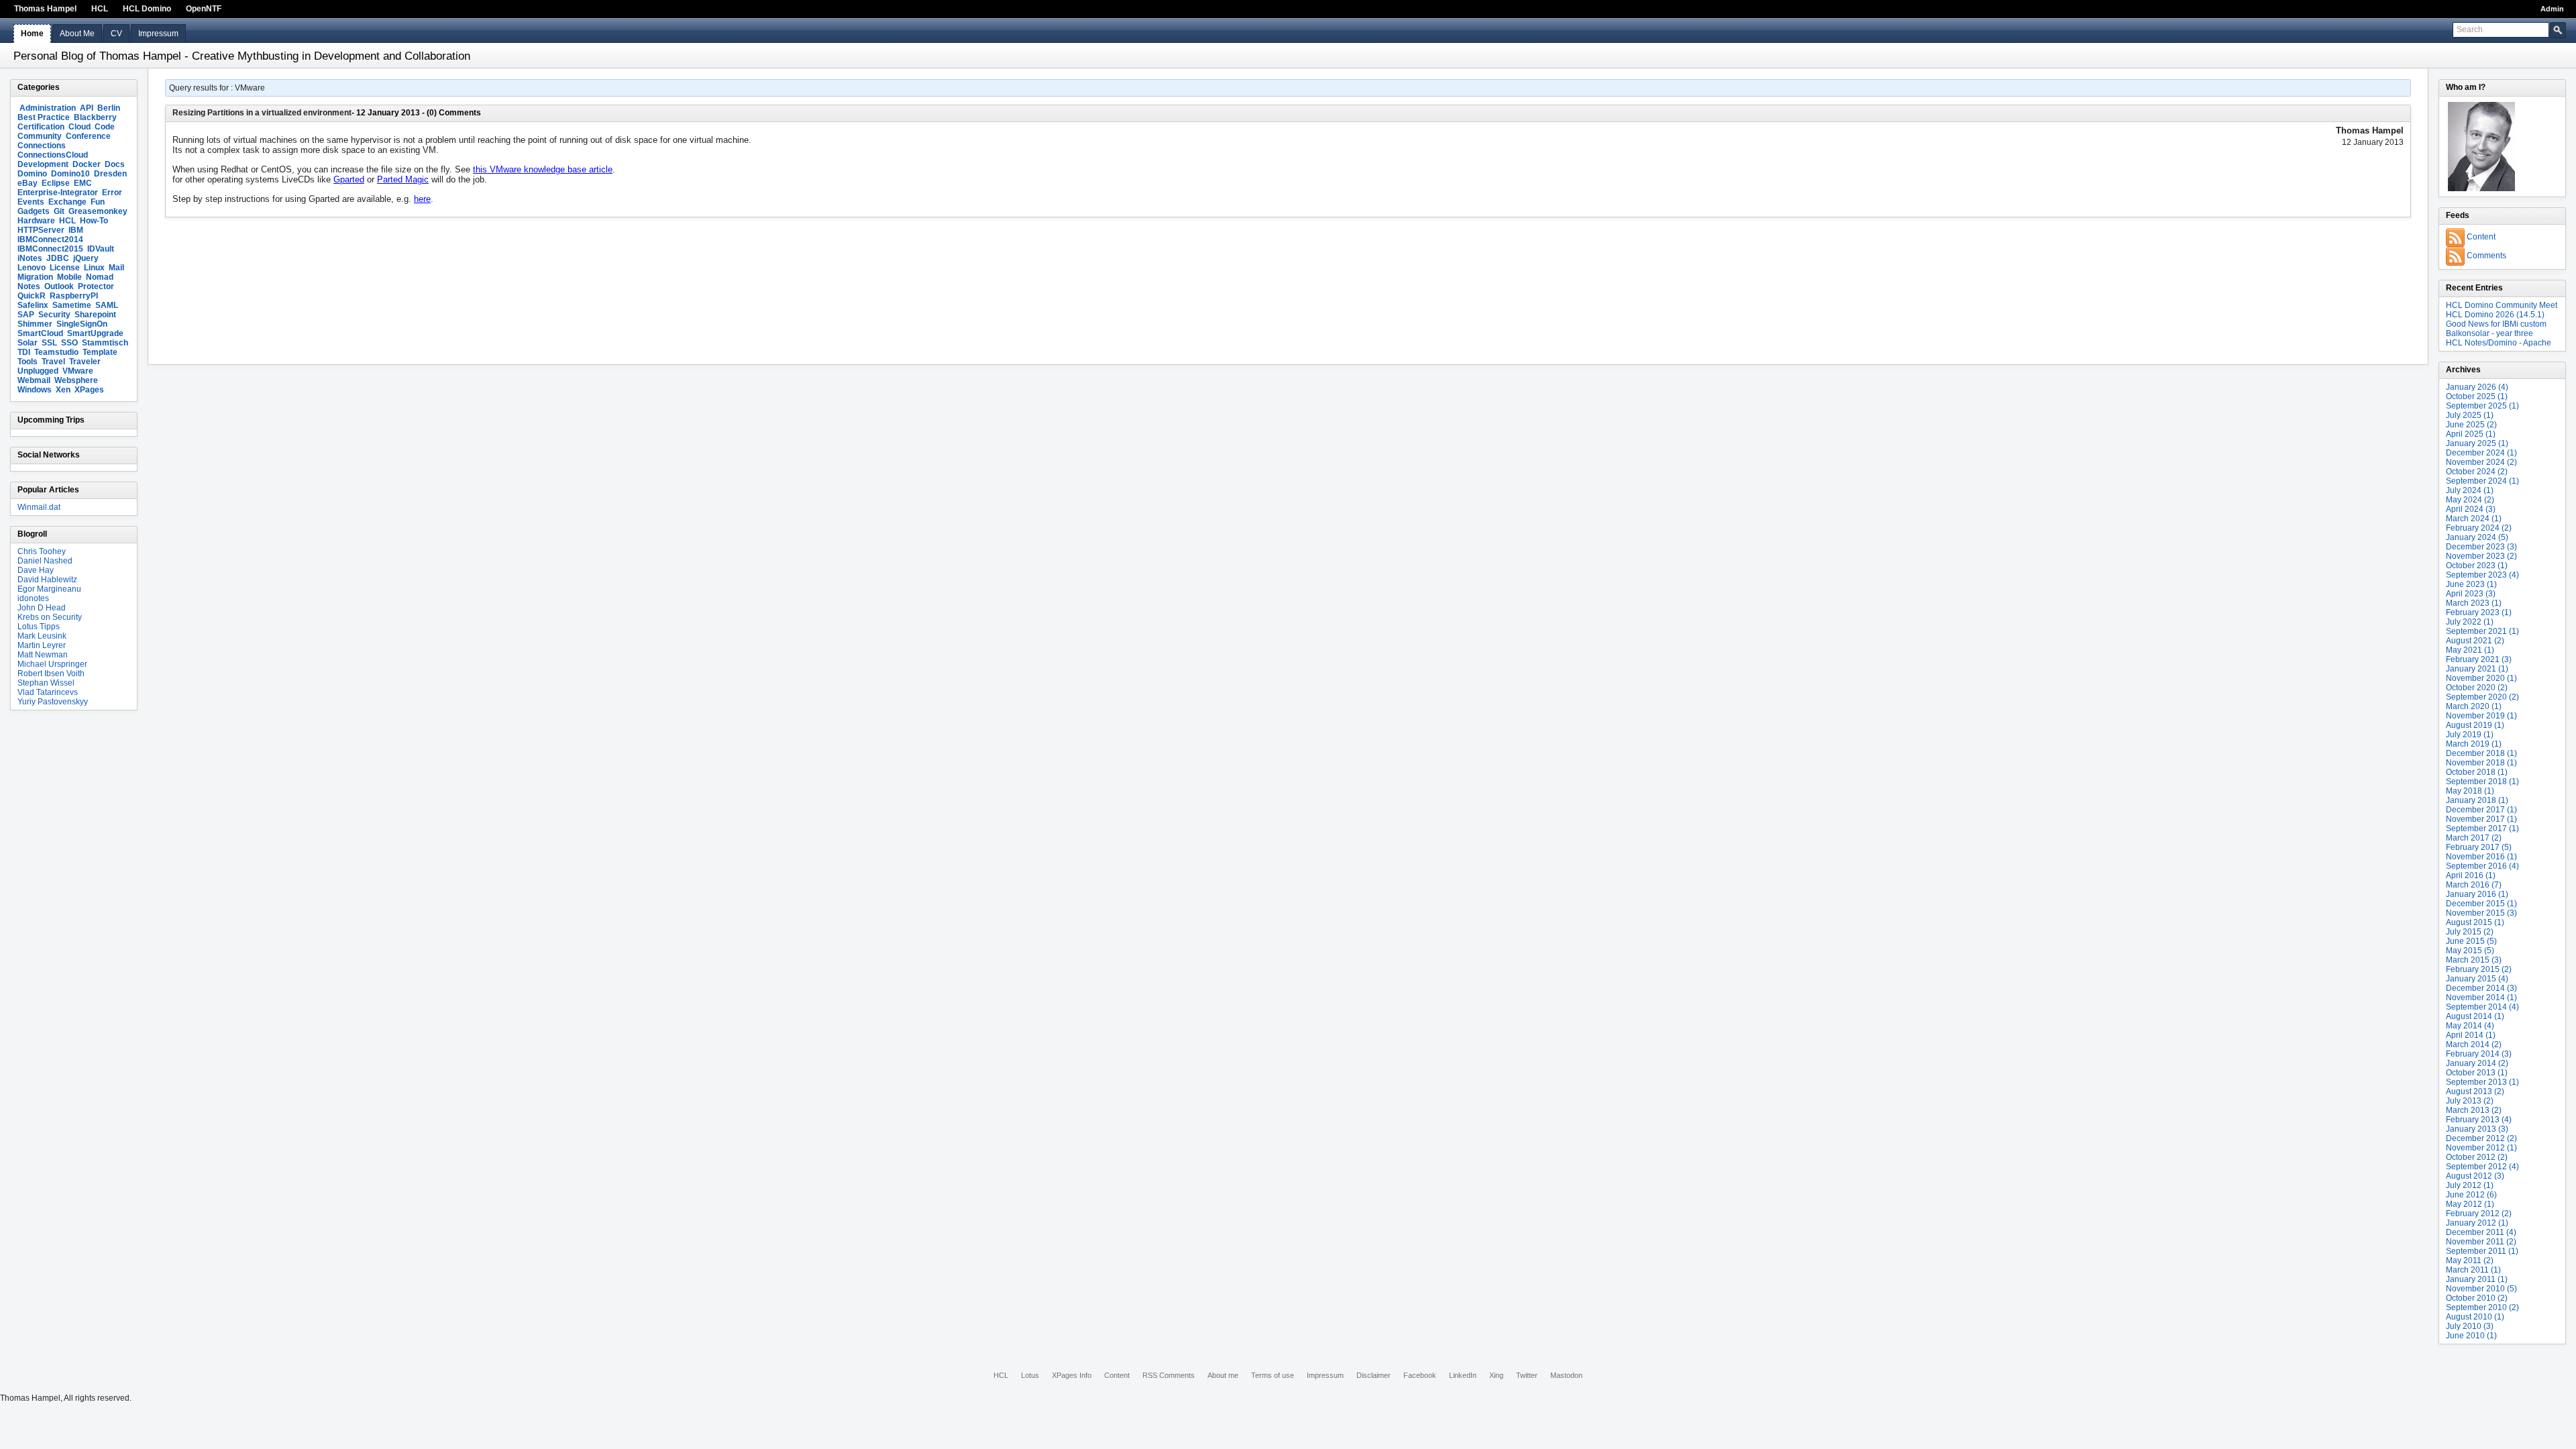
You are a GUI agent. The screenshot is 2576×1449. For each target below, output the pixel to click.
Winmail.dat (39, 507)
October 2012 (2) (2477, 1157)
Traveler (85, 362)
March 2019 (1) (2474, 744)
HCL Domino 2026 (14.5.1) (2495, 315)
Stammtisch (105, 343)
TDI (24, 352)
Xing (1496, 1375)
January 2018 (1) (2477, 800)
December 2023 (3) (2481, 547)
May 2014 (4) (2470, 1026)
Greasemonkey (98, 211)
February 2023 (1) (2479, 612)
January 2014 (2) (2477, 1063)
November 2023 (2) (2481, 556)
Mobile (69, 277)
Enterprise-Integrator (58, 193)
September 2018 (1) (2482, 782)
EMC (83, 183)
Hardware (36, 221)
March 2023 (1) (2474, 603)
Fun (98, 202)
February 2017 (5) (2479, 847)
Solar (28, 343)
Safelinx (33, 305)
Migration (35, 277)
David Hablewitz (47, 580)
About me (1223, 1375)
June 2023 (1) (2471, 584)
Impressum (158, 34)
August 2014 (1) (2475, 1016)
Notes (29, 286)
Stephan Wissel (46, 683)
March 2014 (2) (2474, 1044)
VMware (78, 371)
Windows (35, 390)
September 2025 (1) (2482, 406)
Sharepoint (95, 315)
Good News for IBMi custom (2496, 324)
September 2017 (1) (2482, 828)
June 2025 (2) (2471, 425)
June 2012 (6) (2471, 1195)
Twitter (1527, 1375)
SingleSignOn (82, 324)
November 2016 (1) (2481, 857)
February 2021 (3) (2479, 659)
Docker (87, 164)
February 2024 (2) (2479, 528)
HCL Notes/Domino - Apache (2499, 343)
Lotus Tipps (39, 627)
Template (100, 352)
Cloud (79, 127)
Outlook (59, 286)
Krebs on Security (50, 617)
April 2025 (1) (2471, 434)
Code (105, 127)
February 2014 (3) (2479, 1054)
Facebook (1420, 1375)
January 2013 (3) (2477, 1129)
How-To (94, 221)
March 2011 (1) (2473, 1270)
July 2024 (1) (2470, 490)
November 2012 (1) (2481, 1148)
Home (32, 34)
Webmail (34, 380)
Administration (48, 108)
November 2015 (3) (2481, 913)
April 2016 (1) (2471, 875)
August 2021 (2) (2475, 641)
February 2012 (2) (2479, 1214)
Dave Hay (36, 570)
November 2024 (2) (2481, 462)
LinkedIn (1463, 1375)
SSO (69, 343)
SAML (107, 305)
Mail (116, 268)
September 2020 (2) (2482, 697)
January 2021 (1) (2477, 669)
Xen (63, 390)
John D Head (42, 608)
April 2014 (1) (2471, 1035)
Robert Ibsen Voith (51, 674)
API (87, 108)
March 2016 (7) (2474, 885)
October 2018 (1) (2477, 772)
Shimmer (35, 324)
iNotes (30, 258)
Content (2481, 237)
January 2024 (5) (2477, 537)
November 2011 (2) (2481, 1242)
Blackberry (95, 117)
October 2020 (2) (2477, 688)
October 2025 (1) (2477, 396)
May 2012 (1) (2470, 1204)
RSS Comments (1169, 1375)
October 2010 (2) (2477, 1298)
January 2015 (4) (2477, 979)
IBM (76, 230)
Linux (94, 268)
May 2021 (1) (2470, 650)
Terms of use (1273, 1375)
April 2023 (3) (2471, 594)
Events (31, 202)
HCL (100, 9)
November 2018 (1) (2481, 763)
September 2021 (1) (2482, 631)
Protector (96, 286)
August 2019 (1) (2475, 725)
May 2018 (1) (2470, 791)
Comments (2486, 256)
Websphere (76, 380)
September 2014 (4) (2482, 1007)
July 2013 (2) (2470, 1101)
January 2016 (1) (2477, 894)
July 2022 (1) (2470, 622)
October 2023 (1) (2477, 566)
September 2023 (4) (2482, 575)
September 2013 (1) (2482, 1082)
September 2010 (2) (2482, 1307)
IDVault (101, 249)
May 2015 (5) (2470, 951)
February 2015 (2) (2479, 969)
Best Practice (44, 117)
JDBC (58, 258)
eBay (28, 183)
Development (43, 164)
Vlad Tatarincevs (48, 692)
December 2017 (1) (2481, 810)
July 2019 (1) (2470, 735)
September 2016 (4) (2482, 866)
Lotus (1030, 1375)
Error (112, 193)
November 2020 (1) (2481, 678)
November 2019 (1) (2481, 716)
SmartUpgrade (95, 333)
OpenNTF (204, 9)
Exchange (67, 202)
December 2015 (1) (2481, 904)
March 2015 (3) (2474, 960)
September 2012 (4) (2482, 1167)
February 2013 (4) (2479, 1120)
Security (54, 315)
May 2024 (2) (2470, 500)
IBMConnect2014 (50, 239)
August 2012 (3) (2475, 1176)
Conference (88, 136)
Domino (32, 174)
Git (59, 211)
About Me (77, 34)
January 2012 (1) (2477, 1223)
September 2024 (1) (2482, 481)
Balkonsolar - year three (2489, 333)
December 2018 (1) (2481, 753)
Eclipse (56, 183)
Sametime (72, 305)
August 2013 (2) (2475, 1091)
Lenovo (32, 268)
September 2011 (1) (2482, 1251)
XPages (89, 390)
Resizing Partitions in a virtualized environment (262, 113)
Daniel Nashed (45, 561)
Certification (41, 127)
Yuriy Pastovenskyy (53, 702)
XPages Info (1072, 1375)
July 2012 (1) (2470, 1185)
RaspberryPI (74, 296)
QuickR (32, 296)
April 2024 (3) (2471, 509)
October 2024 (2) (2477, 472)
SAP (26, 315)
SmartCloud (40, 333)
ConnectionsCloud (53, 155)
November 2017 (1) (2481, 819)
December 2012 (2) (2481, 1138)
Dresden (110, 174)
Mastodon (1566, 1375)
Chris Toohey (42, 551)
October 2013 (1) (2477, 1073)
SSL (49, 343)
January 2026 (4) (2477, 387)
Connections (42, 146)
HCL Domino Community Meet (2502, 305)
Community (40, 136)
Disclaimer (1374, 1375)
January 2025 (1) (2477, 443)
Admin (2552, 9)
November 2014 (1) (2481, 998)
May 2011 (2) (2470, 1260)
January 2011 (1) (2477, 1279)
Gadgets (34, 211)
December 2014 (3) (2481, 988)
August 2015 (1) (2475, 922)
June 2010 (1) (2471, 1336)
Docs (115, 164)
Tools (28, 362)
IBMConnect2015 (50, 249)
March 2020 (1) (2474, 706)
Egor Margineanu (49, 589)
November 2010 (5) (2481, 1289)
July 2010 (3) (2470, 1326)
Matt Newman (43, 655)
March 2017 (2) (2474, 838)
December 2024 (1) (2481, 453)
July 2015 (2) (2470, 932)
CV (116, 34)
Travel (53, 362)
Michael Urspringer (52, 664)
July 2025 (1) (2470, 415)
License (65, 268)
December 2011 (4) (2481, 1232)
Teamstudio (56, 352)
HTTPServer (41, 230)
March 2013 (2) (2474, 1110)
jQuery (86, 258)
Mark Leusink (42, 636)
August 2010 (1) (2475, 1317)
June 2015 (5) (2471, 941)
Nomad (100, 277)
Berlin (109, 108)
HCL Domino (147, 9)
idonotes (33, 598)
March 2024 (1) (2474, 519)
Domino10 (70, 174)
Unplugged (38, 371)
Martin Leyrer (42, 645)
